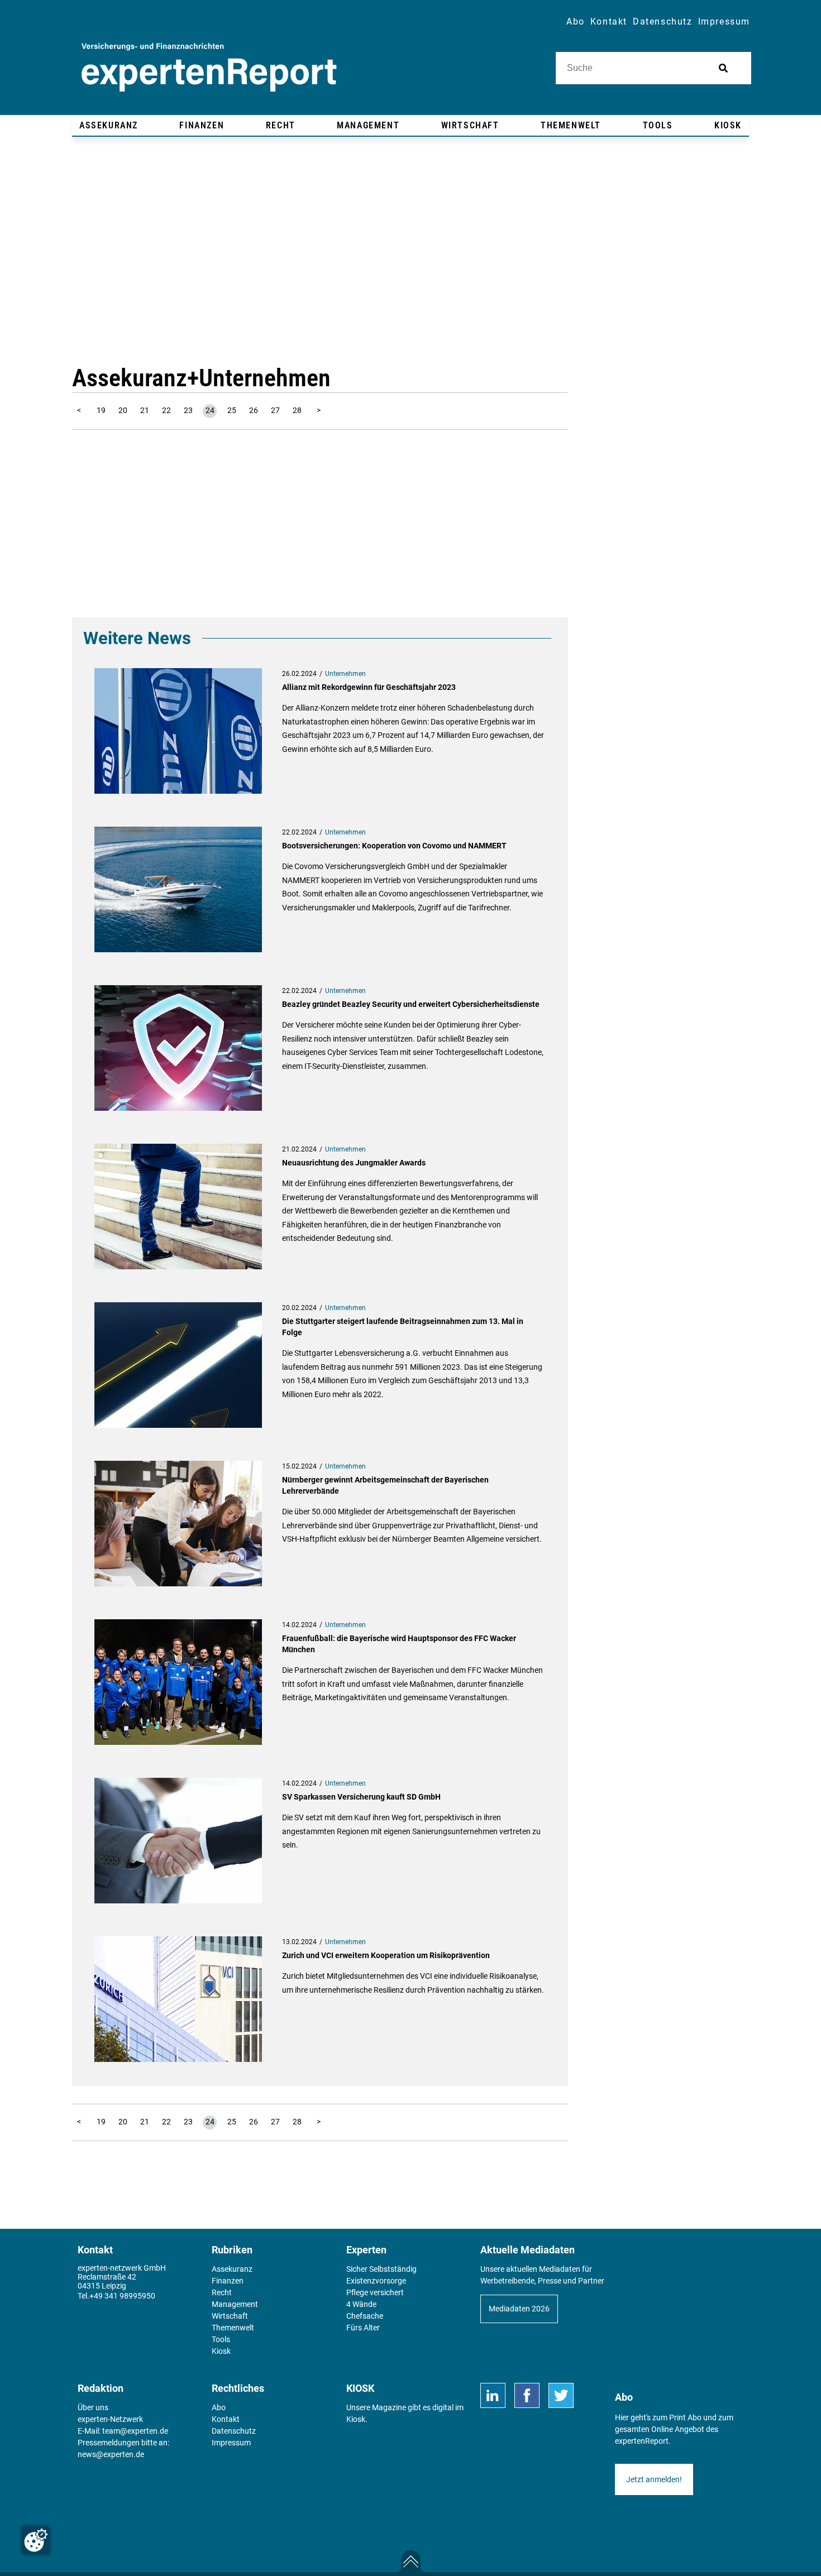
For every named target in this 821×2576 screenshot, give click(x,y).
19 (101, 410)
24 (210, 410)
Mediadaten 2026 (519, 2309)
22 (166, 410)
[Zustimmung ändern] (36, 2540)
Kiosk (356, 2419)
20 (123, 410)
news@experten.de (111, 2454)
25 (232, 410)
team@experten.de (135, 2431)
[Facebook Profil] (527, 2395)
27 (275, 410)
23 (188, 410)
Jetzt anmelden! (654, 2479)
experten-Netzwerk (110, 2419)
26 (254, 410)
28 (297, 410)
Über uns (93, 2407)
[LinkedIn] (493, 2395)
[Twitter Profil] (561, 2395)
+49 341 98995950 (122, 2296)
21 (145, 410)
